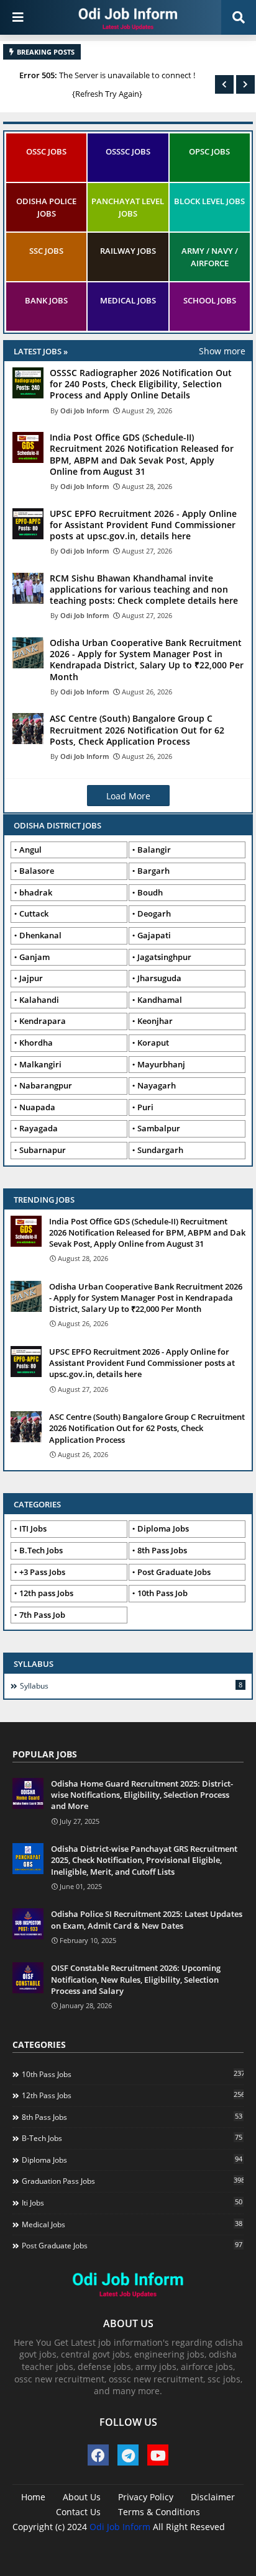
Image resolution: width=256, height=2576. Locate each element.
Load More (128, 796)
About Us (82, 2497)
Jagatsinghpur (164, 957)
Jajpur (31, 978)
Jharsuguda (159, 978)
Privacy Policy (146, 2497)
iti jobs (132, 2202)
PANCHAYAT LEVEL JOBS (128, 207)
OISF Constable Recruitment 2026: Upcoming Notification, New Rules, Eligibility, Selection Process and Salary (136, 1979)
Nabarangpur (46, 1085)
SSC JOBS (46, 251)
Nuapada (37, 1107)
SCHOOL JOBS (210, 300)
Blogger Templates (108, 2539)
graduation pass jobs (133, 2181)
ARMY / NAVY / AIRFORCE (210, 257)
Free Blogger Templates (163, 2545)
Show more (222, 351)
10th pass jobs (133, 2074)
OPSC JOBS (209, 151)
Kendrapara (43, 1021)
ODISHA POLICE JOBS (46, 207)
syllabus (131, 1685)
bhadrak (36, 892)
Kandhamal (160, 1000)
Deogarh (154, 913)
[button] (224, 84)
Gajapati (154, 935)
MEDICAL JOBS (128, 300)
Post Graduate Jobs (174, 1572)
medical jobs (132, 2224)
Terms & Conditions (159, 2512)
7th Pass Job (42, 1615)
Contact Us (78, 2512)
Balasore (37, 871)
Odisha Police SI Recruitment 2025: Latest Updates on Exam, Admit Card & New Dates (147, 1919)
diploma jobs (132, 2160)
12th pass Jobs (46, 1593)
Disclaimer (213, 2497)
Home (33, 2497)
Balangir (154, 850)
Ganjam (34, 957)
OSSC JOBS (46, 151)
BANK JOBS (46, 300)
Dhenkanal (40, 935)
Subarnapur (43, 1150)
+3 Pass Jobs (42, 1572)
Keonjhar (155, 1021)
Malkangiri (40, 1064)
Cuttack (34, 913)
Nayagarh (157, 1085)
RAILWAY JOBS (128, 251)
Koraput (153, 1043)
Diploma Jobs (163, 1528)
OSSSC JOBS (128, 151)
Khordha (36, 1043)
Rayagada (39, 1128)
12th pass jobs (133, 2095)
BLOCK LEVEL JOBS (209, 201)
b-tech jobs (132, 2138)
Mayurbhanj (161, 1064)
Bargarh (153, 871)
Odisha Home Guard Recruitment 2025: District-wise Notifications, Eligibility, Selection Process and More (142, 1795)
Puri (145, 1107)
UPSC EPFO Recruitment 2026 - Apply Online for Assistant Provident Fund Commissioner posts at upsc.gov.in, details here (142, 1363)
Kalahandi (39, 1000)
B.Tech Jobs (41, 1550)
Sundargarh (160, 1150)
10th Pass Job (162, 1593)
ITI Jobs (33, 1528)
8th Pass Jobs (162, 1550)
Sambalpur (159, 1128)
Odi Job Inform (120, 2527)
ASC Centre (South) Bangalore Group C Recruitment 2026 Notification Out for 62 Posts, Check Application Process (147, 1428)
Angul (30, 850)
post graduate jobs (132, 2245)
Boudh (150, 892)
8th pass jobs (132, 2117)
